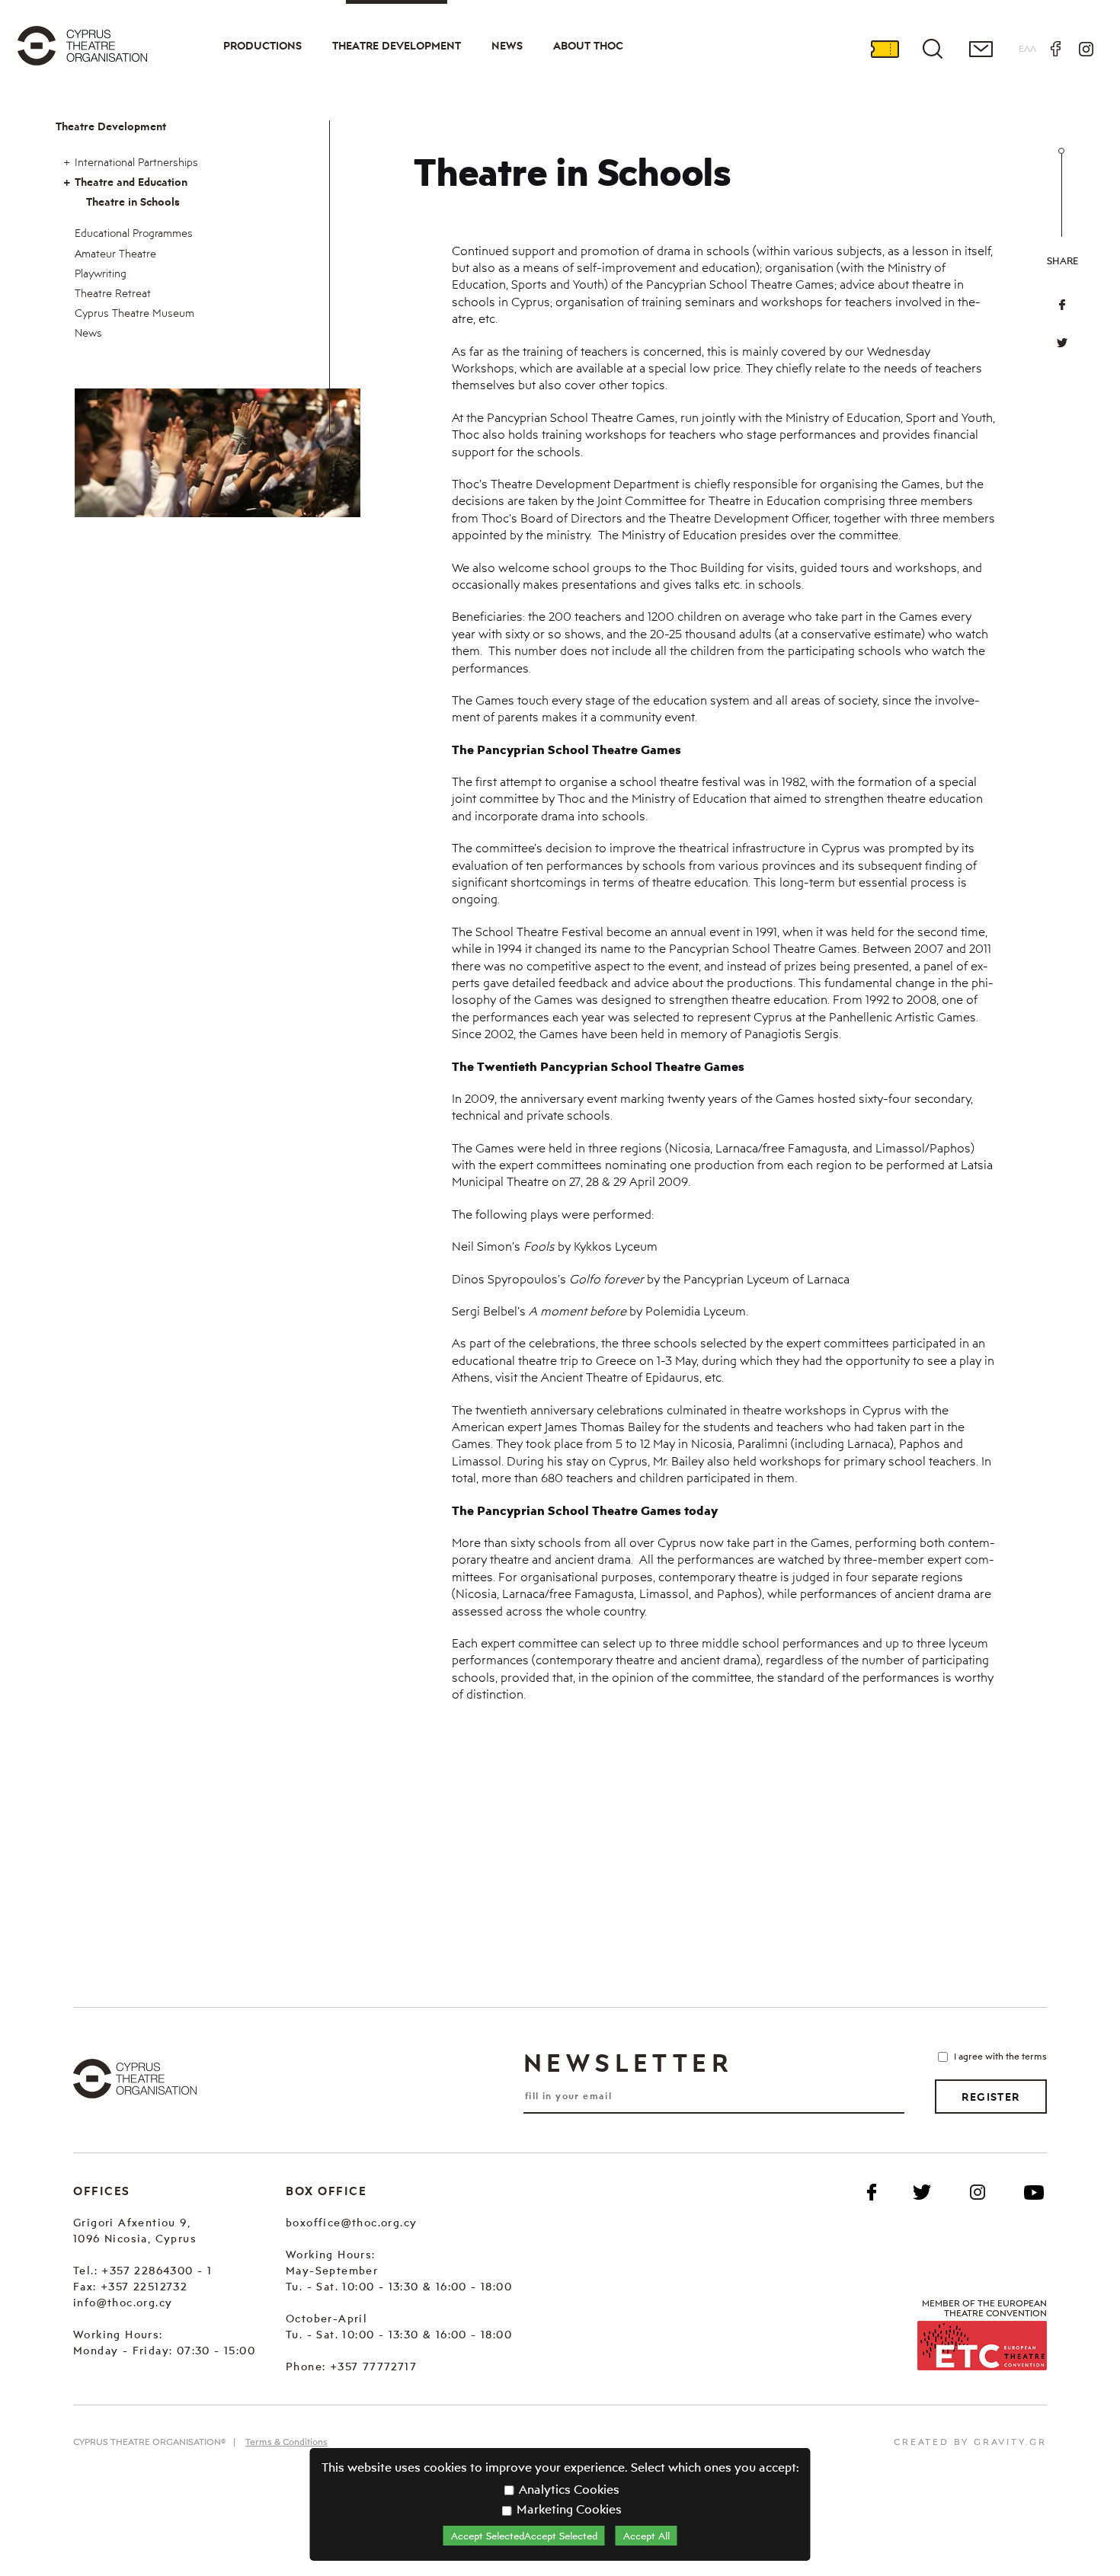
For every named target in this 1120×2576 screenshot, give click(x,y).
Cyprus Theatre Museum (134, 313)
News (507, 46)
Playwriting (101, 273)
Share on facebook (1062, 305)
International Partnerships (136, 162)
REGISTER (990, 2097)
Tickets (885, 49)
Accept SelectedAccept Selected (524, 2536)
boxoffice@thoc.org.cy (351, 2222)
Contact (981, 49)
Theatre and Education (131, 182)
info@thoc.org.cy (123, 2302)
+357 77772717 (373, 2366)
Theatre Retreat (113, 293)
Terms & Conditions (286, 2442)
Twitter (1062, 343)
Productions (262, 46)
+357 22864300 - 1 (157, 2270)
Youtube (1034, 2192)
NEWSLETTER (628, 2063)
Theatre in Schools (133, 202)
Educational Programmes (134, 233)
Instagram (1086, 49)
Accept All (646, 2536)
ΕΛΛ (1027, 48)
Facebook (1055, 49)
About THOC (588, 46)
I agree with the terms (1000, 2056)
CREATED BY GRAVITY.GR (970, 2442)
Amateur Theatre (115, 253)
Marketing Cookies (568, 2509)
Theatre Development (397, 46)
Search (933, 49)
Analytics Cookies (568, 2489)
